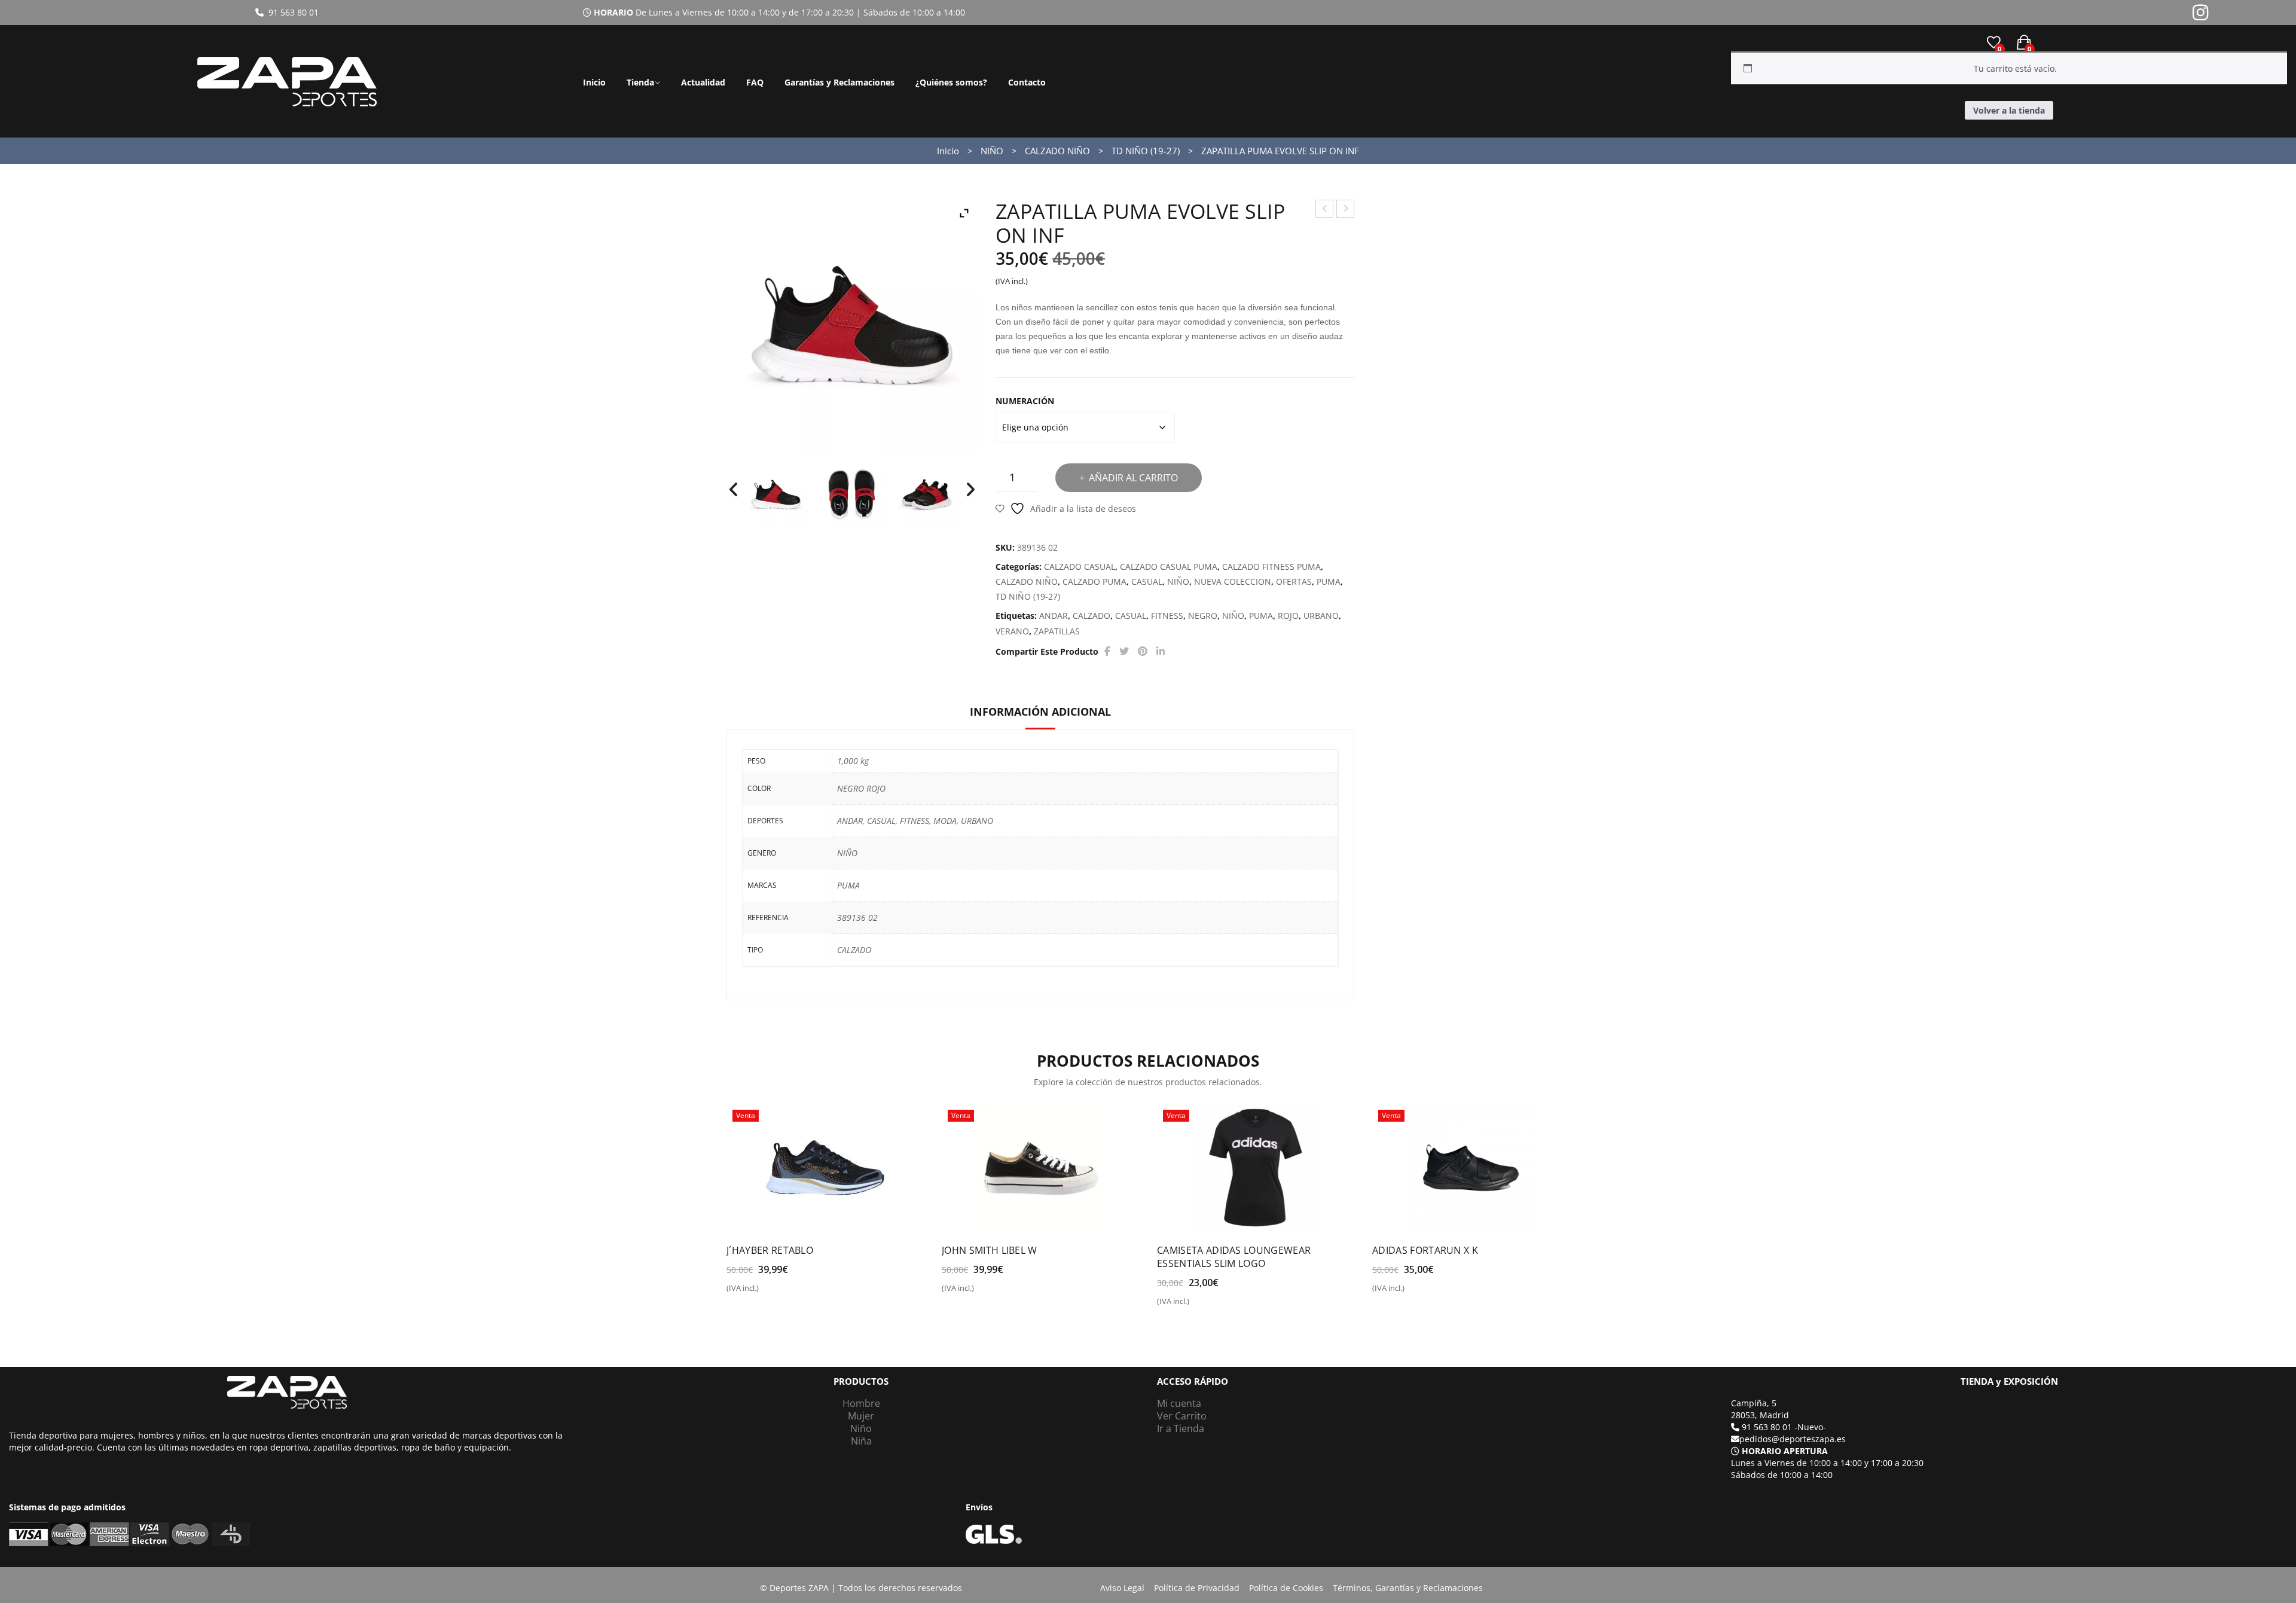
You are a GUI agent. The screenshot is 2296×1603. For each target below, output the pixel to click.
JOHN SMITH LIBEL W (990, 1250)
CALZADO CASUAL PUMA (1169, 567)
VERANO (1012, 631)
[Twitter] (1124, 651)
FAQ (755, 82)
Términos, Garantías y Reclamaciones (1408, 1588)
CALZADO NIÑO (1057, 151)
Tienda (640, 82)
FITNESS (1167, 616)
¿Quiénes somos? (951, 82)
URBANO (1321, 616)
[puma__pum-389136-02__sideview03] (776, 494)
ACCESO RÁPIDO (1193, 1381)
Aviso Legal (1122, 1588)
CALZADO (1091, 616)
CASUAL (1147, 581)
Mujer (861, 1416)
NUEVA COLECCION (1233, 581)
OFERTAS (1294, 581)
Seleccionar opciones (778, 1293)
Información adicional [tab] (1040, 712)
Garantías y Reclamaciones (839, 82)
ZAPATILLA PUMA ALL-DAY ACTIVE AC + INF (1325, 210)
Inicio (594, 82)
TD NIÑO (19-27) (1146, 151)
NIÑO (992, 151)
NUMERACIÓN (1025, 401)
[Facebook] (1107, 651)
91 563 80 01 (291, 12)
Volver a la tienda (2009, 110)
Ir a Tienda (1181, 1428)
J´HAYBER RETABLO (770, 1250)
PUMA (1329, 581)
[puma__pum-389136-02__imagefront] (927, 494)
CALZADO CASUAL (1080, 567)
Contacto (1027, 82)
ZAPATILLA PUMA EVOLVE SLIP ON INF (1346, 210)
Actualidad (703, 82)
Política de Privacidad (1197, 1588)
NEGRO (1203, 616)
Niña (861, 1441)
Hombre (861, 1403)
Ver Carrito (1182, 1416)
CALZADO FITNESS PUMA (1271, 567)
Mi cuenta (1179, 1403)
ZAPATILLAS (1057, 631)
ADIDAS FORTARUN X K (1425, 1250)
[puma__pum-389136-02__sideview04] (851, 494)
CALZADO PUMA (1094, 581)
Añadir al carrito (1133, 478)
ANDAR (1054, 616)
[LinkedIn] (1161, 651)
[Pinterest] (1143, 651)
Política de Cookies (1286, 1588)
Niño (861, 1428)
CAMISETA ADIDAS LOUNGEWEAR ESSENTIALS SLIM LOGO (1234, 1257)
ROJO (1288, 616)
